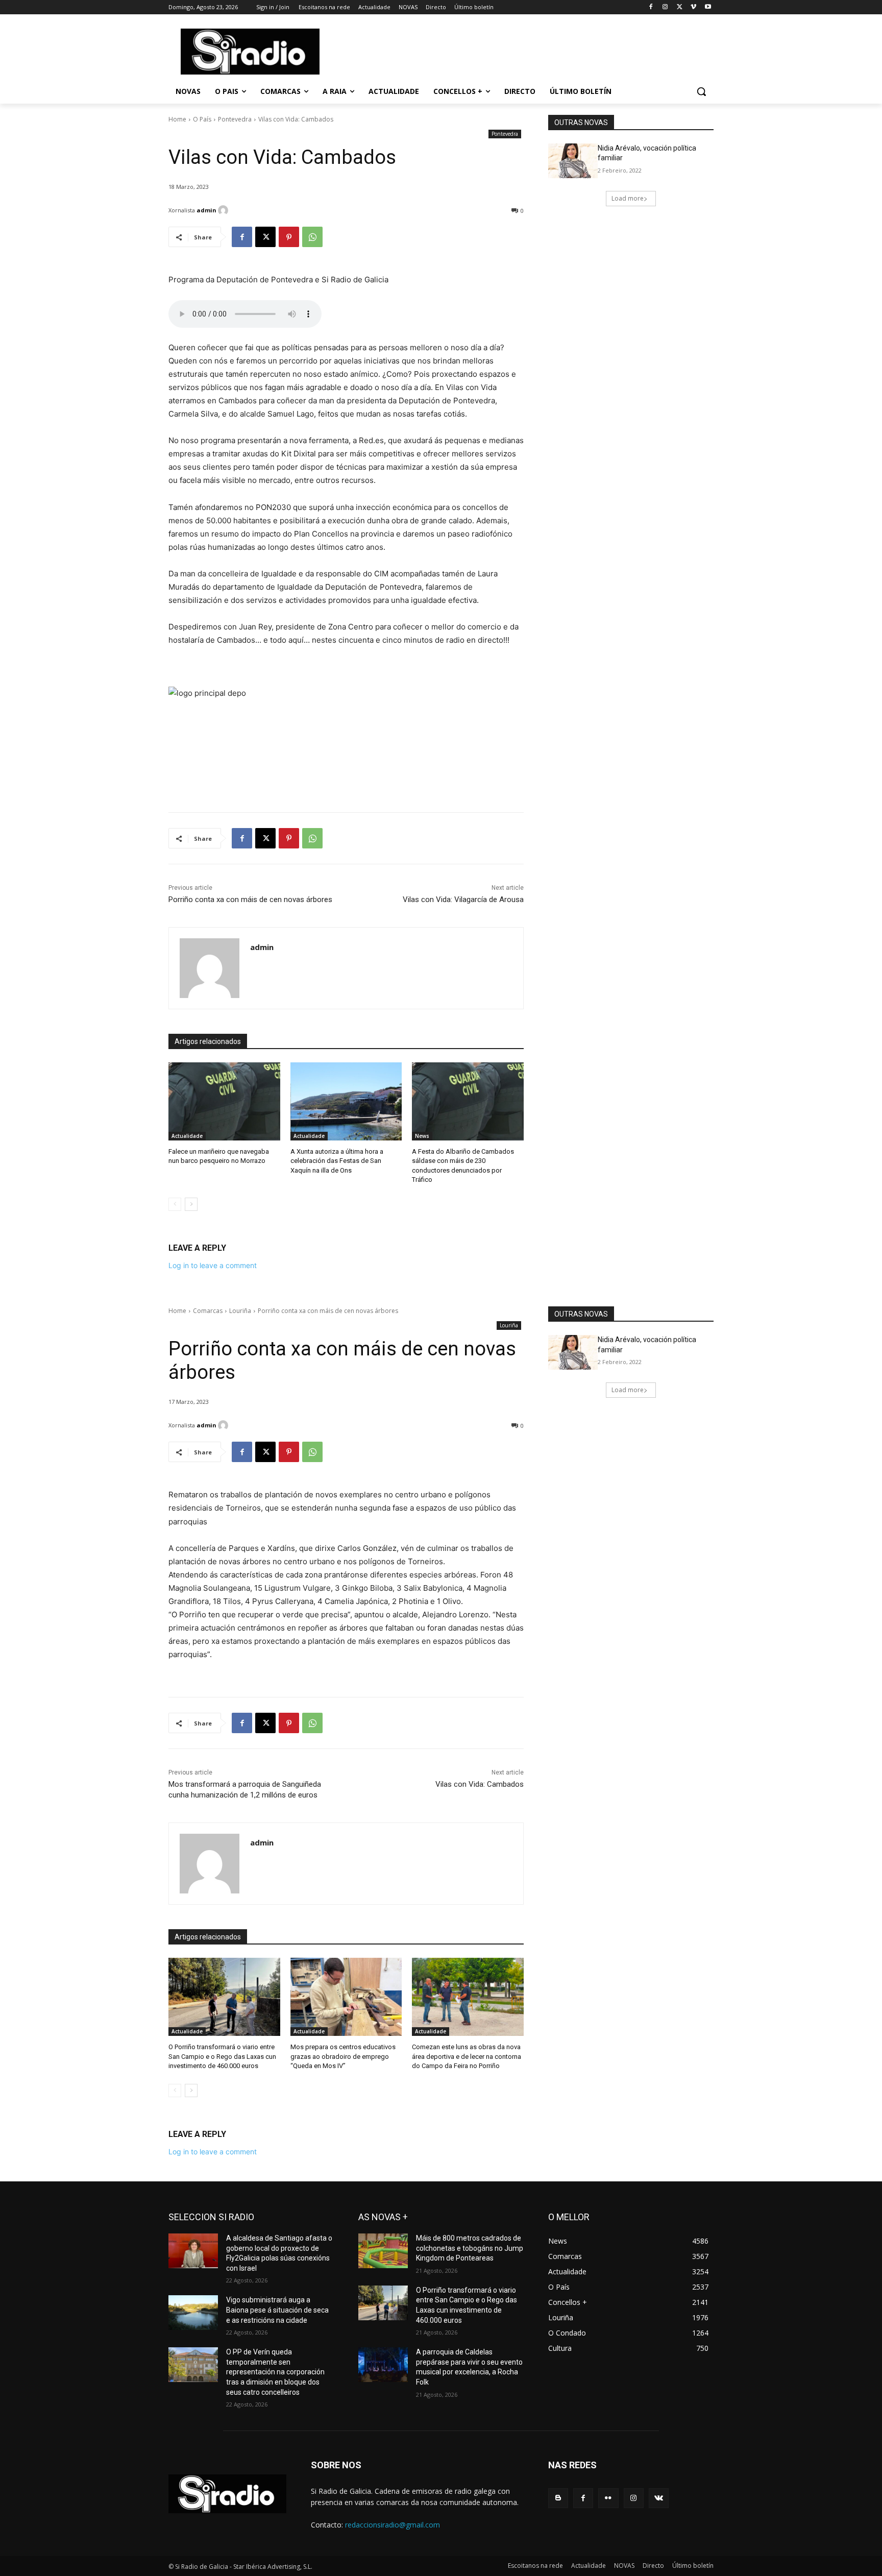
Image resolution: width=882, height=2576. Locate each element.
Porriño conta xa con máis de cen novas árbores (250, 900)
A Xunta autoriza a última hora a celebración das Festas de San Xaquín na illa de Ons (337, 1161)
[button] (701, 91)
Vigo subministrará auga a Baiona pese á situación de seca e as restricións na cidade (277, 2310)
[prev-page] (175, 1204)
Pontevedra (235, 119)
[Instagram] (665, 7)
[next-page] (191, 1204)
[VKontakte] (659, 2498)
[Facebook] (651, 7)
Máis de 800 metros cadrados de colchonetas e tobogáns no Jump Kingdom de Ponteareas (470, 2248)
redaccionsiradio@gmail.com (393, 2525)
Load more (628, 198)
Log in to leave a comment (213, 1265)
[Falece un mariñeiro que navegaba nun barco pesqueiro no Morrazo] (224, 1101)
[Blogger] (558, 2498)
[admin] (225, 210)
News (422, 1136)
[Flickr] (608, 2498)
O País (202, 119)
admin (206, 210)
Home (177, 119)
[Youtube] (708, 7)
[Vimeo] (693, 7)
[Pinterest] (289, 237)
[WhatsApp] (312, 237)
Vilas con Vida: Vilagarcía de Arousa (463, 900)
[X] (680, 7)
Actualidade (187, 1136)
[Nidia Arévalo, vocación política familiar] (573, 161)
